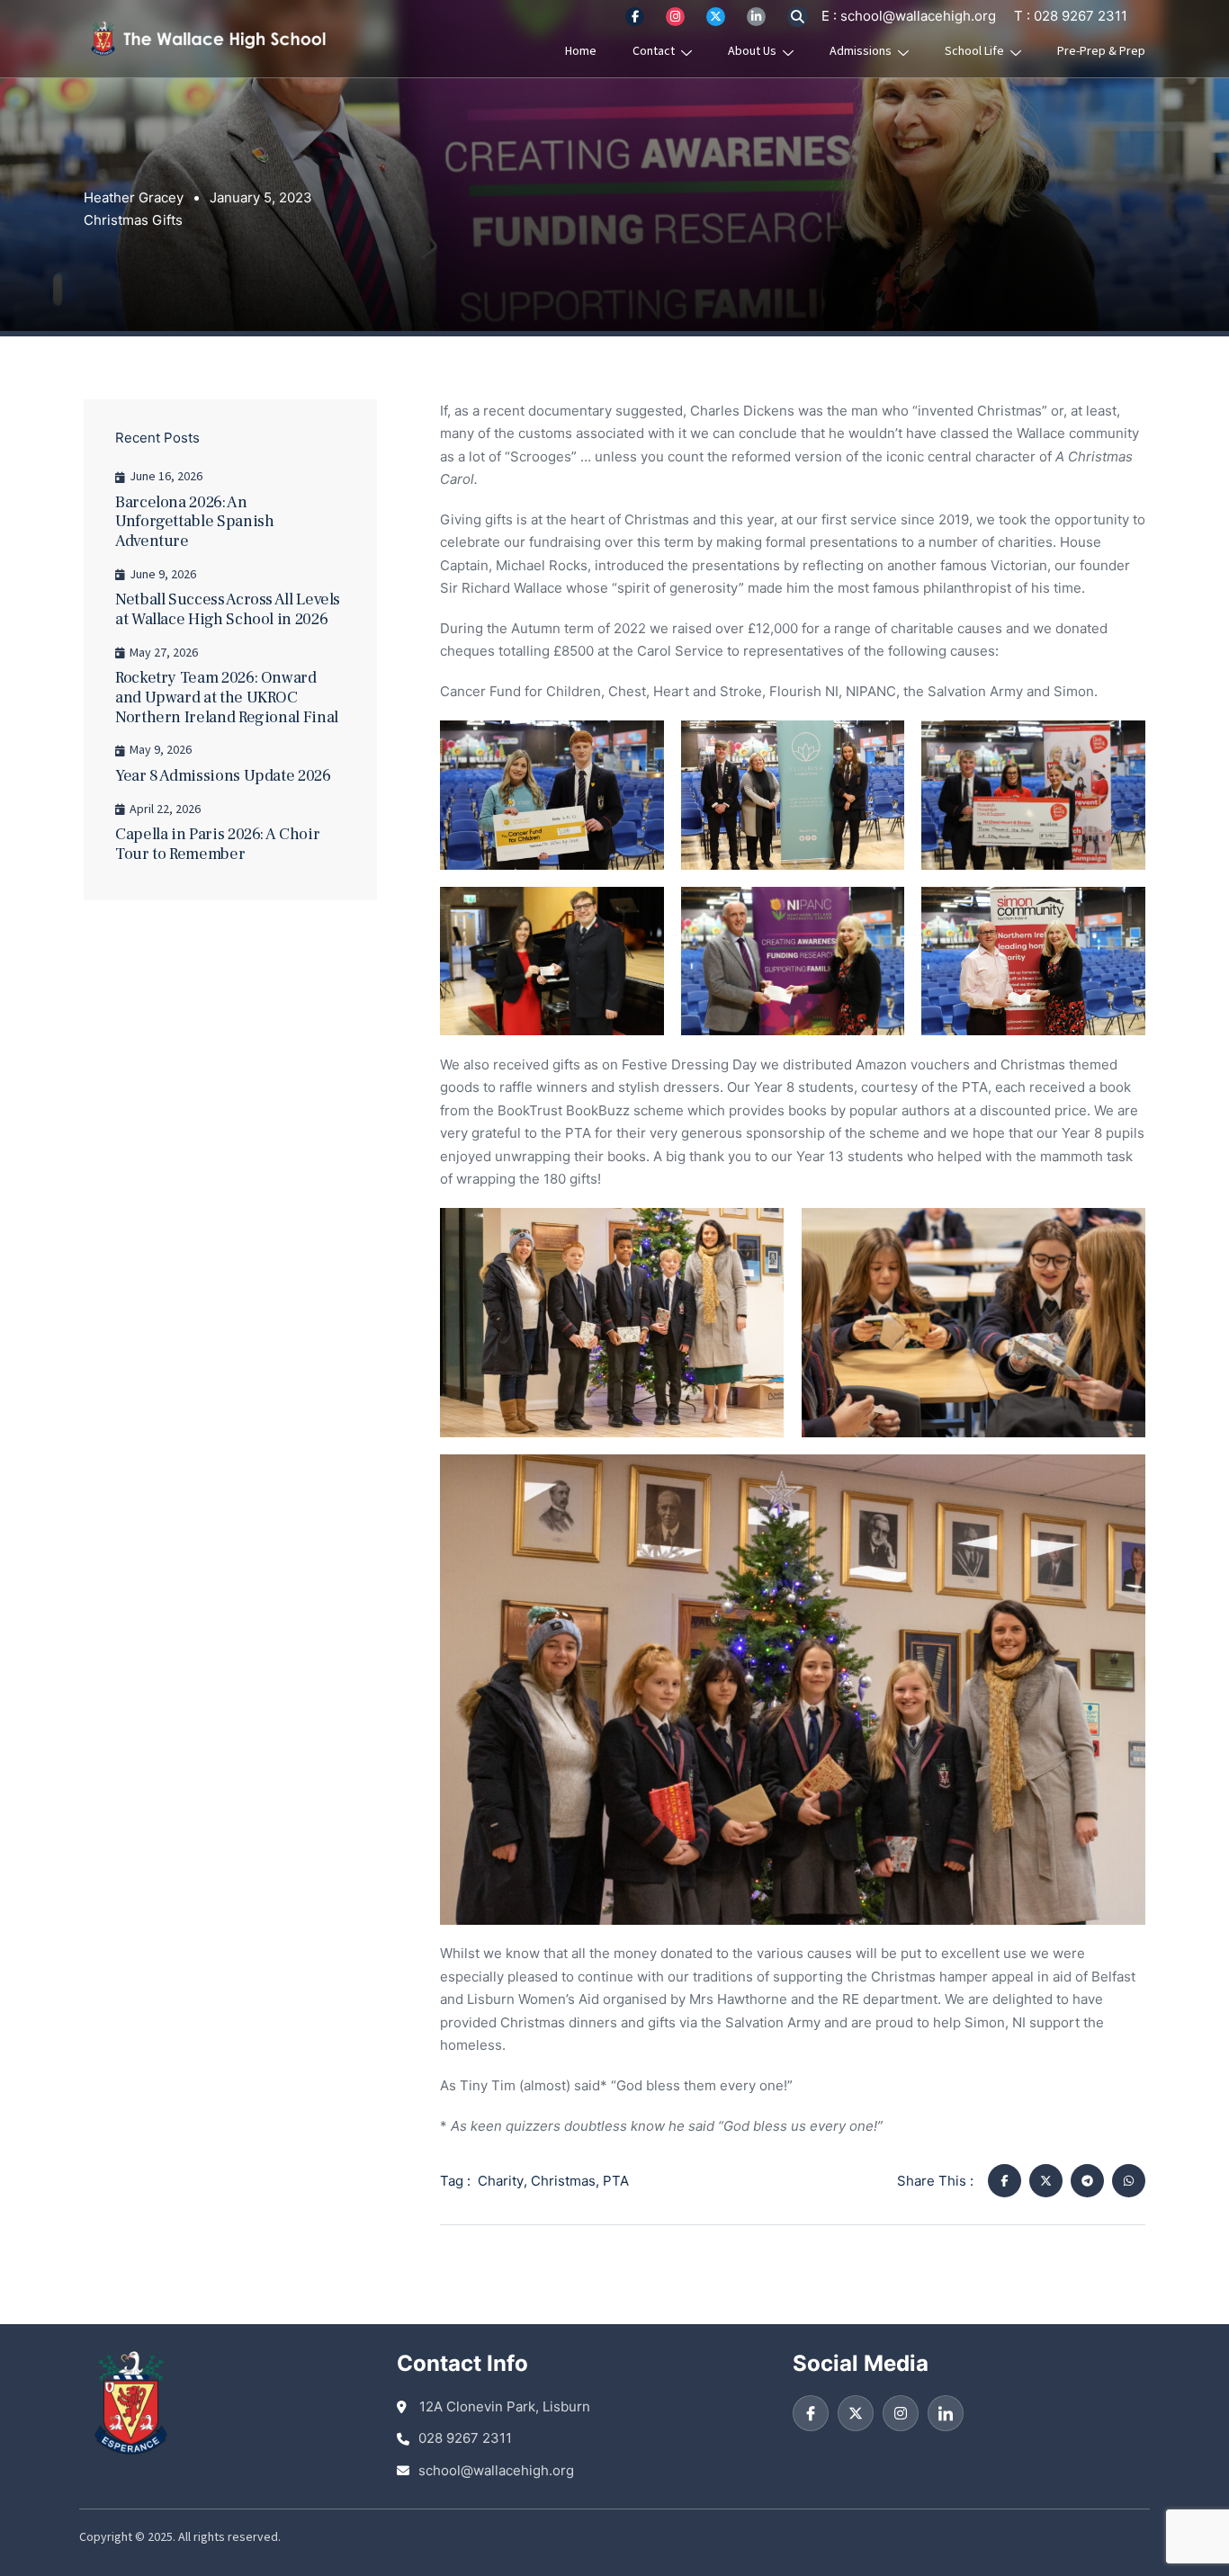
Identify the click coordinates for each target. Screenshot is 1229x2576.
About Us (752, 51)
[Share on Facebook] (1005, 2181)
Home (581, 51)
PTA (616, 2181)
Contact (654, 51)
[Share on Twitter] (1046, 2181)
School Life (974, 51)
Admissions (861, 51)
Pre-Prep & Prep (1101, 51)
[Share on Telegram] (1087, 2181)
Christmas (563, 2181)
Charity (501, 2181)
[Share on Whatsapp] (1129, 2181)
